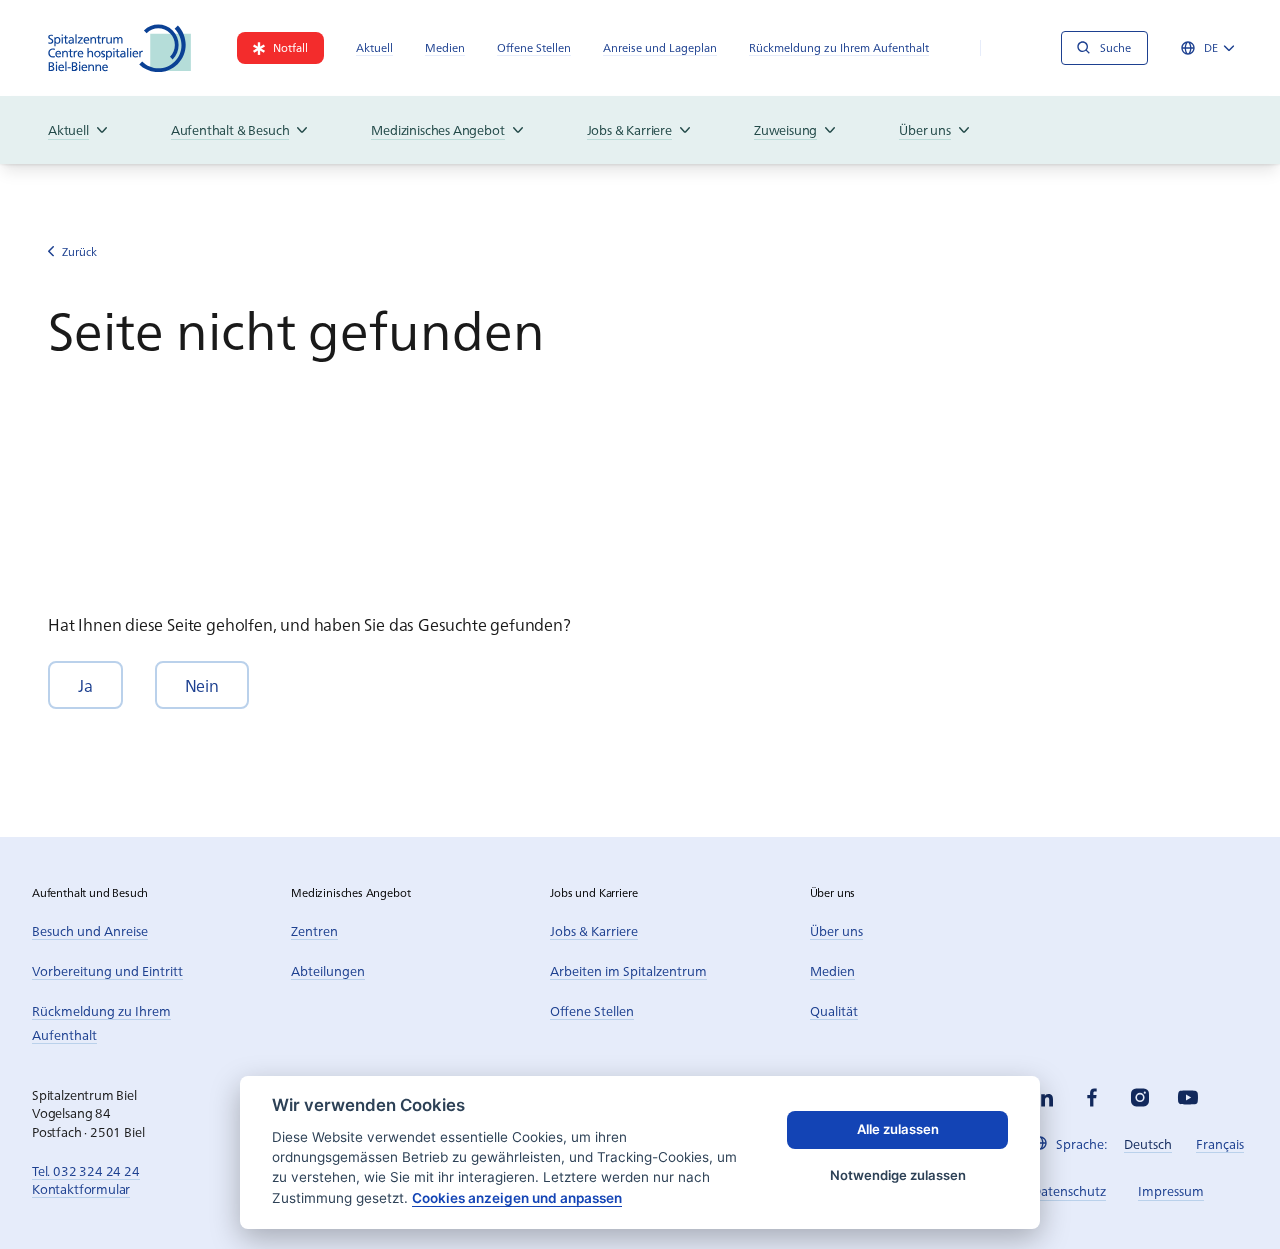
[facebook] (1092, 1097)
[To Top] (1224, 1192)
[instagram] (1140, 1097)
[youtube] (1188, 1097)
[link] (280, 47)
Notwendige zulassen (898, 1175)
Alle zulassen (898, 1129)
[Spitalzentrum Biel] (120, 48)
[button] (85, 685)
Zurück (79, 251)
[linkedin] (1044, 1097)
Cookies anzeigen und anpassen (517, 1198)
